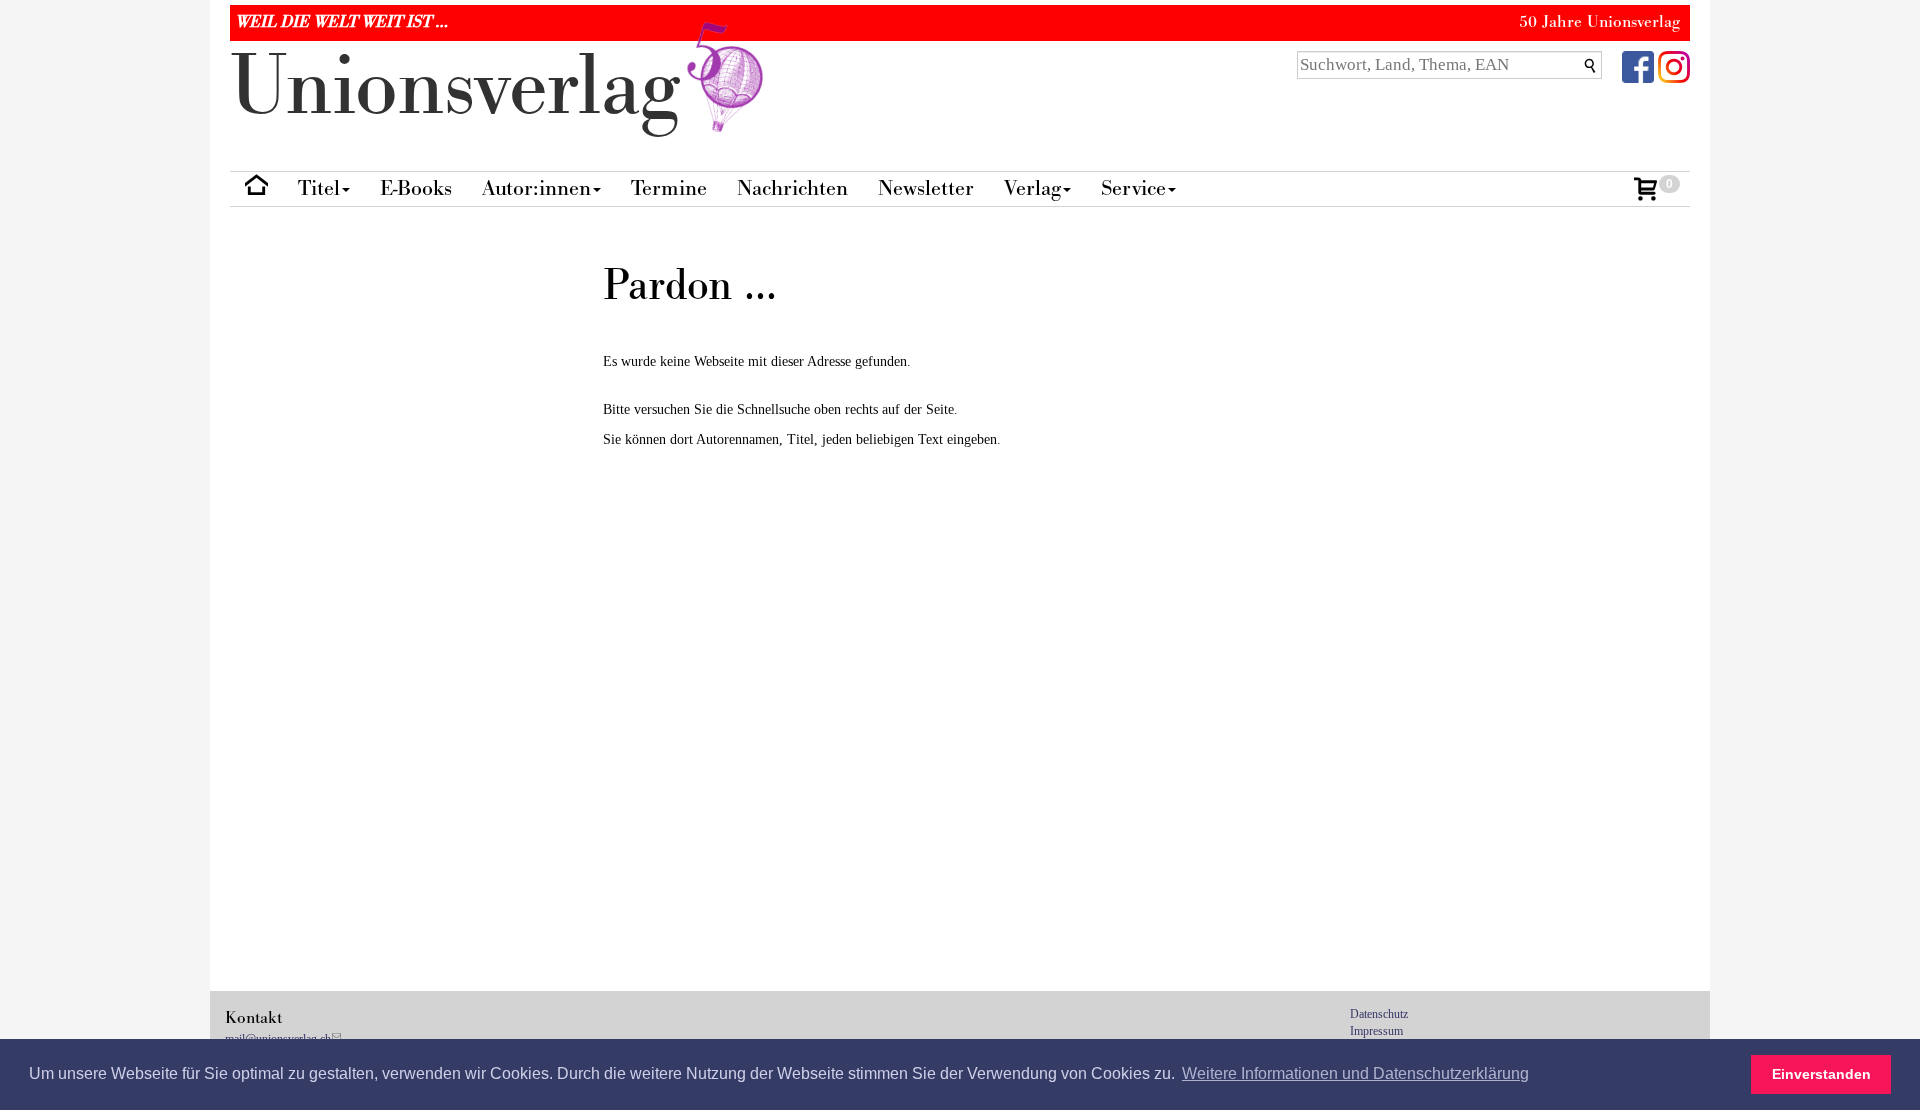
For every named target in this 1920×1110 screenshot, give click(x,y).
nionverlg (466, 87)
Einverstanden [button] (1821, 1074)
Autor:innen (536, 188)
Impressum (1376, 1031)
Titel (319, 188)
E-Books (416, 188)
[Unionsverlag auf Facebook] (1638, 65)
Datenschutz (1379, 1014)
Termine (669, 188)
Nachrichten (792, 188)
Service (1133, 188)
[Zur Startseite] (256, 189)
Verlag (1032, 188)
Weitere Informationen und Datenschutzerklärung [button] (1355, 1073)
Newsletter (926, 188)
